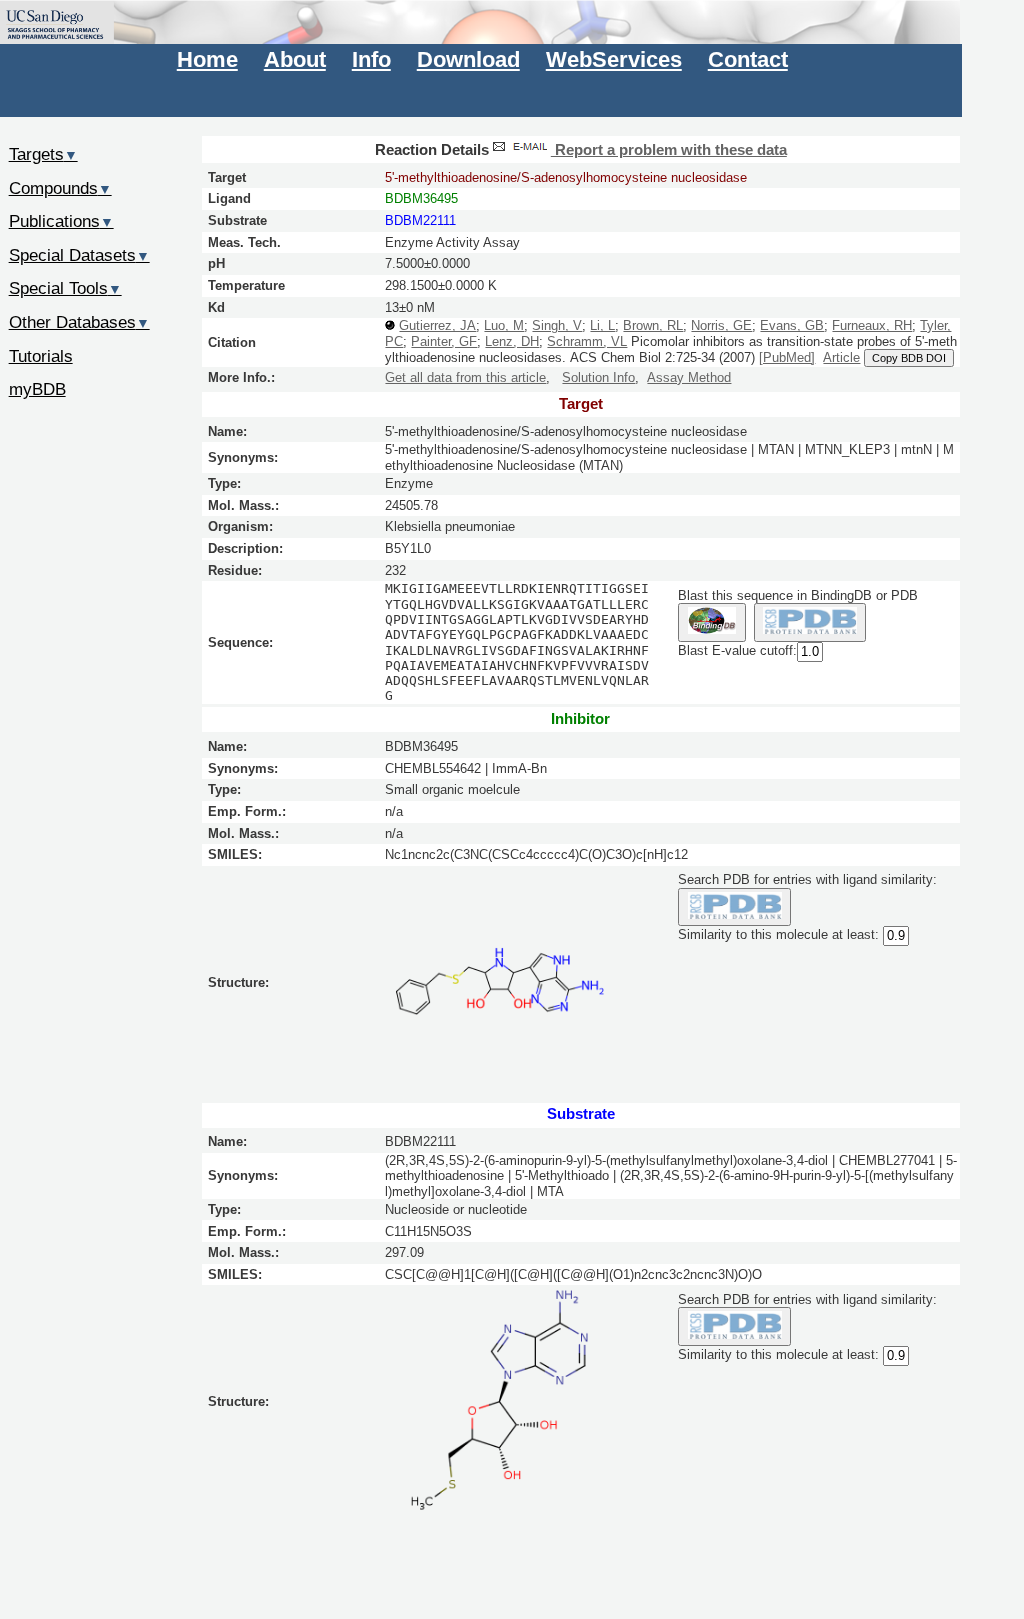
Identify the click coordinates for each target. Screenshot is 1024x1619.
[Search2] (810, 622)
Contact (748, 59)
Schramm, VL (587, 341)
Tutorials (41, 356)
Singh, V (557, 325)
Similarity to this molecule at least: (778, 935)
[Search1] (711, 622)
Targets (43, 154)
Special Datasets (79, 255)
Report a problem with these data (669, 150)
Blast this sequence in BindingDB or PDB (798, 595)
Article (841, 357)
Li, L (602, 325)
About (295, 59)
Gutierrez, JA (437, 325)
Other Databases (79, 322)
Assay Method (689, 377)
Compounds (60, 188)
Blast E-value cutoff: (737, 650)
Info (371, 59)
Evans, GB (792, 325)
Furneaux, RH (872, 325)
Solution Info (598, 377)
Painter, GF (444, 341)
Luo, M (504, 325)
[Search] (734, 907)
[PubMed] (787, 357)
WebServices (614, 59)
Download (468, 59)
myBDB (37, 389)
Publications (61, 221)
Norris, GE (721, 325)
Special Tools (65, 288)
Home (207, 59)
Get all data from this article (465, 377)
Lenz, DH (512, 341)
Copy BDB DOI (909, 358)
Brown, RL (653, 325)
